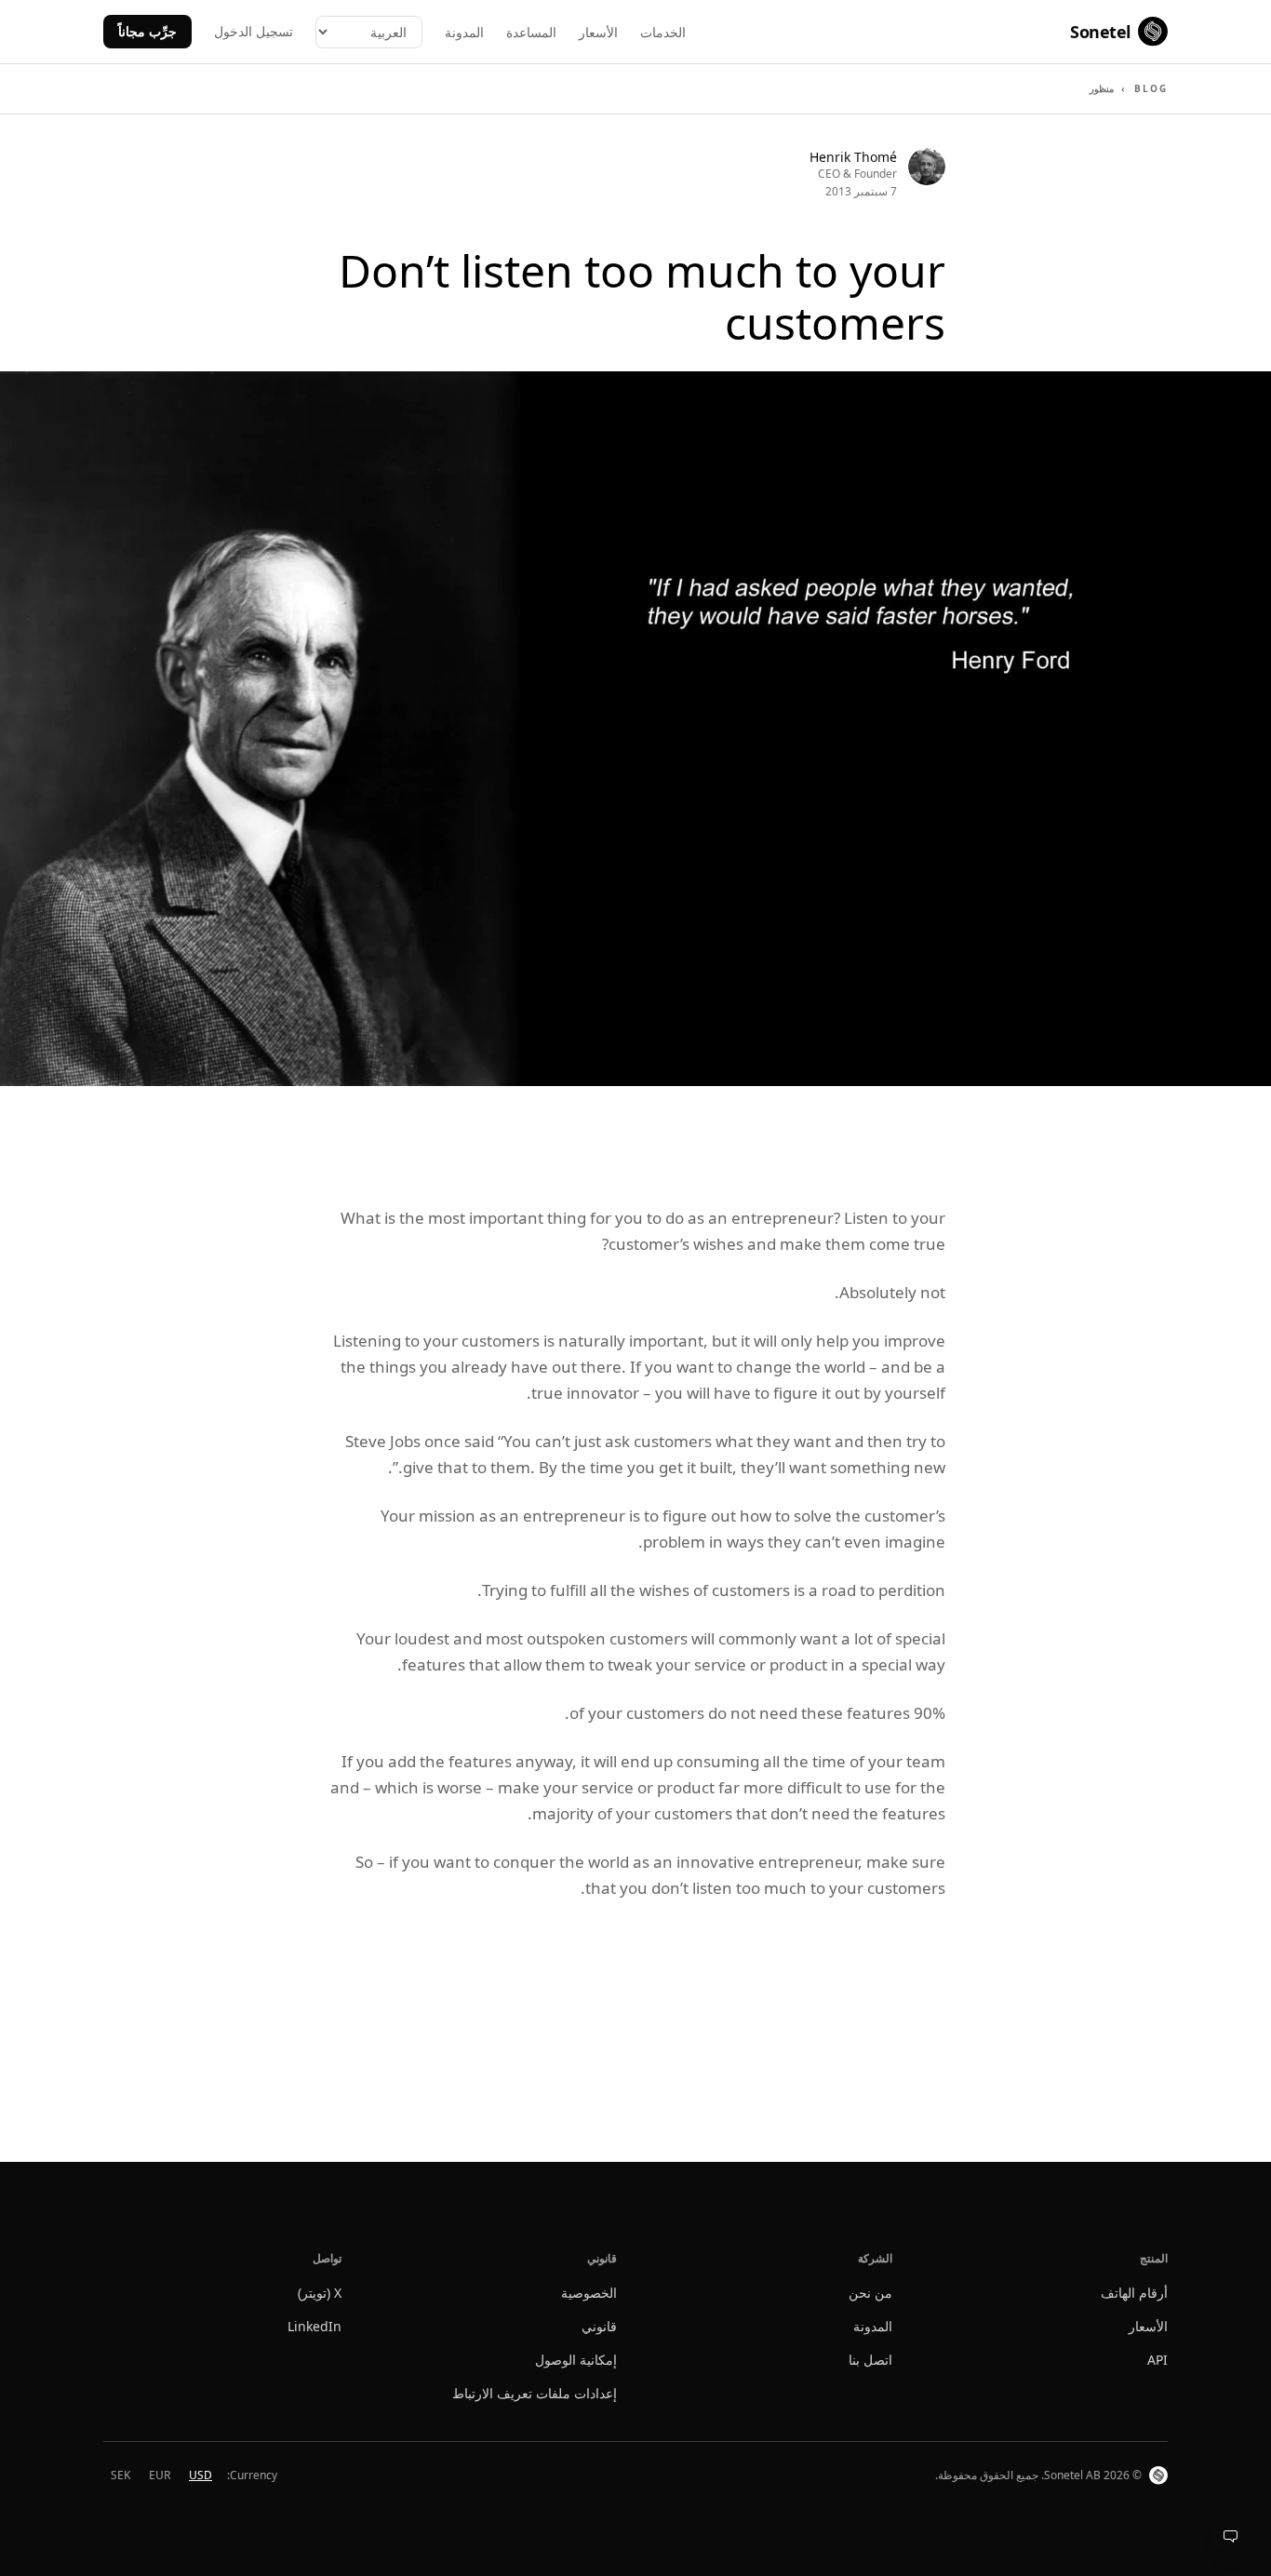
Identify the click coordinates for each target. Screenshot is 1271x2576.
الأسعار (598, 32)
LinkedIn (314, 2326)
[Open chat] (1230, 2535)
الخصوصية (589, 2293)
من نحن (870, 2293)
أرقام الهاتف (1134, 2293)
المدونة (464, 32)
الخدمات (663, 32)
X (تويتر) (320, 2293)
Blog (1151, 88)
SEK (120, 2475)
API (1157, 2360)
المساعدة (531, 32)
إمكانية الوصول (576, 2360)
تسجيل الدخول (254, 31)
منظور (1102, 88)
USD (201, 2475)
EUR (160, 2475)
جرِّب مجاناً (147, 31)
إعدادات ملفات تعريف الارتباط (535, 2393)
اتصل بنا (870, 2360)
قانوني (599, 2326)
